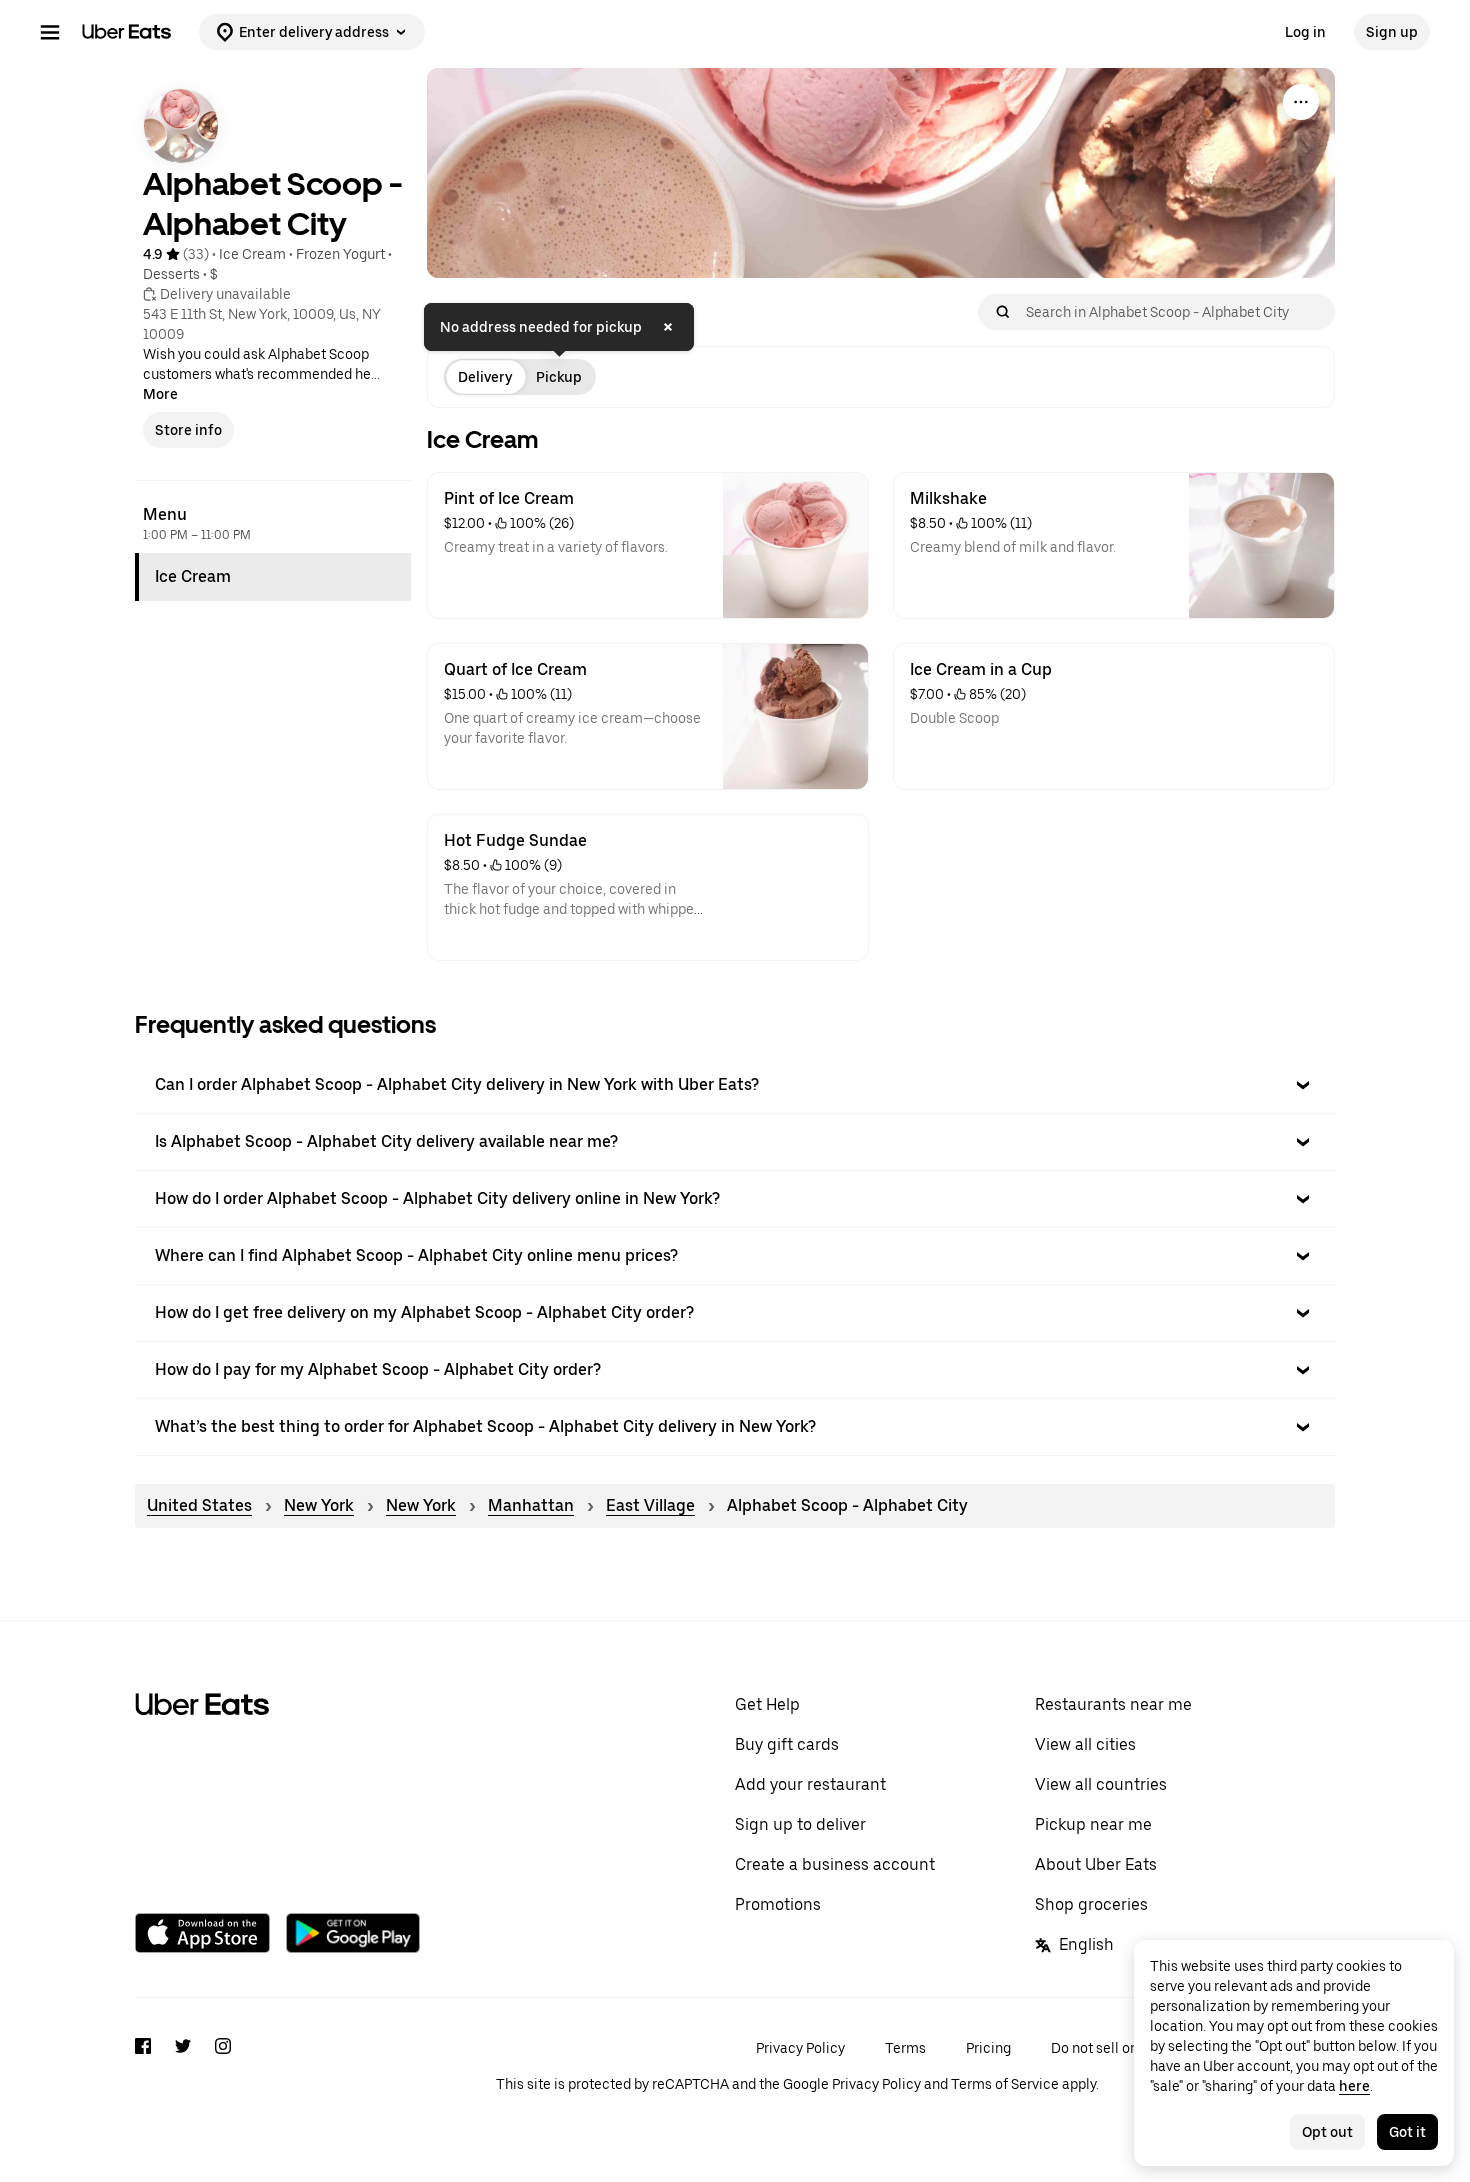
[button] (735, 1085)
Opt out (1327, 2132)
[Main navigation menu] (50, 32)
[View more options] (1301, 102)
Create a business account (835, 1864)
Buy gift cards (787, 1744)
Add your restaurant (810, 1784)
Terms (905, 2048)
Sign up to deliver (800, 1824)
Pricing (988, 2048)
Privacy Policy (800, 2048)
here (1354, 2086)
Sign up (1392, 32)
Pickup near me (1093, 1824)
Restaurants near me (1113, 1704)
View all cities (1085, 1744)
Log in (1305, 32)
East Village (650, 1505)
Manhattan (531, 1505)
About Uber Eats (1096, 1864)
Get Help (767, 1704)
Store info (188, 430)
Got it (1407, 2132)
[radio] (485, 377)
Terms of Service (1005, 2084)
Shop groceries (1091, 1904)
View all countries (1101, 1784)
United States (199, 1505)
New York (319, 1505)
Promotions (778, 1904)
